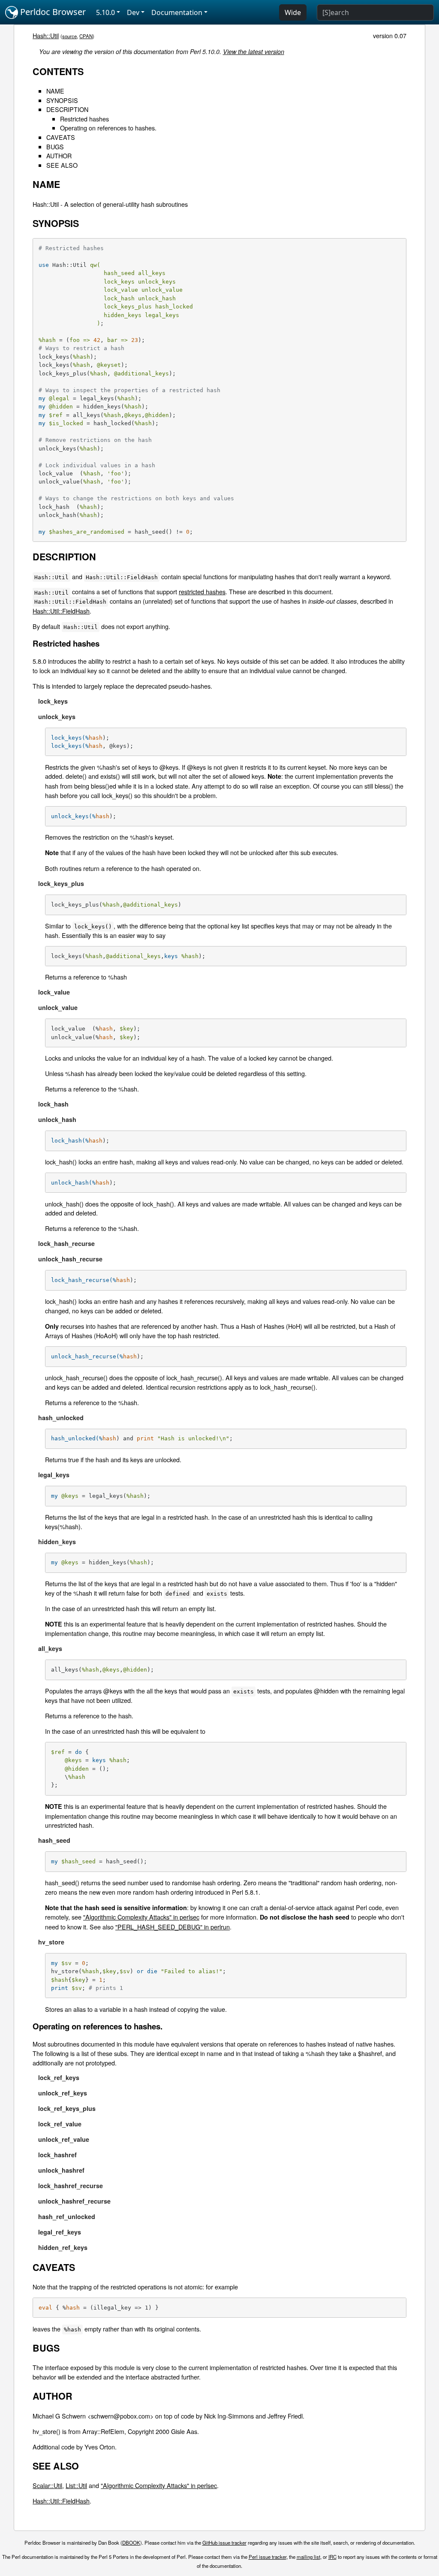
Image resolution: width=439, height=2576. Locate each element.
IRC (332, 2557)
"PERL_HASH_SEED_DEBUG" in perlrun (173, 1927)
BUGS (55, 147)
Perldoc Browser (52, 12)
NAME (55, 91)
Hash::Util (46, 35)
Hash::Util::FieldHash (61, 611)
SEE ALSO (62, 165)
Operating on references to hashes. (108, 128)
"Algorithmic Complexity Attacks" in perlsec (141, 1917)
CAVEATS (61, 137)
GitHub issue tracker (224, 2543)
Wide (293, 12)
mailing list (308, 2557)
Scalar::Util (47, 2485)
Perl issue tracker (268, 2557)
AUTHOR (59, 156)
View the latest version (254, 51)
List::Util (76, 2485)
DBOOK (131, 2543)
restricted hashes (202, 591)
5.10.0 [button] (105, 12)
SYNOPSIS (62, 100)
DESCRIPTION (67, 109)
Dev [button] (133, 12)
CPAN (86, 36)
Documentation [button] (177, 12)
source (69, 36)
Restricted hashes (84, 119)
